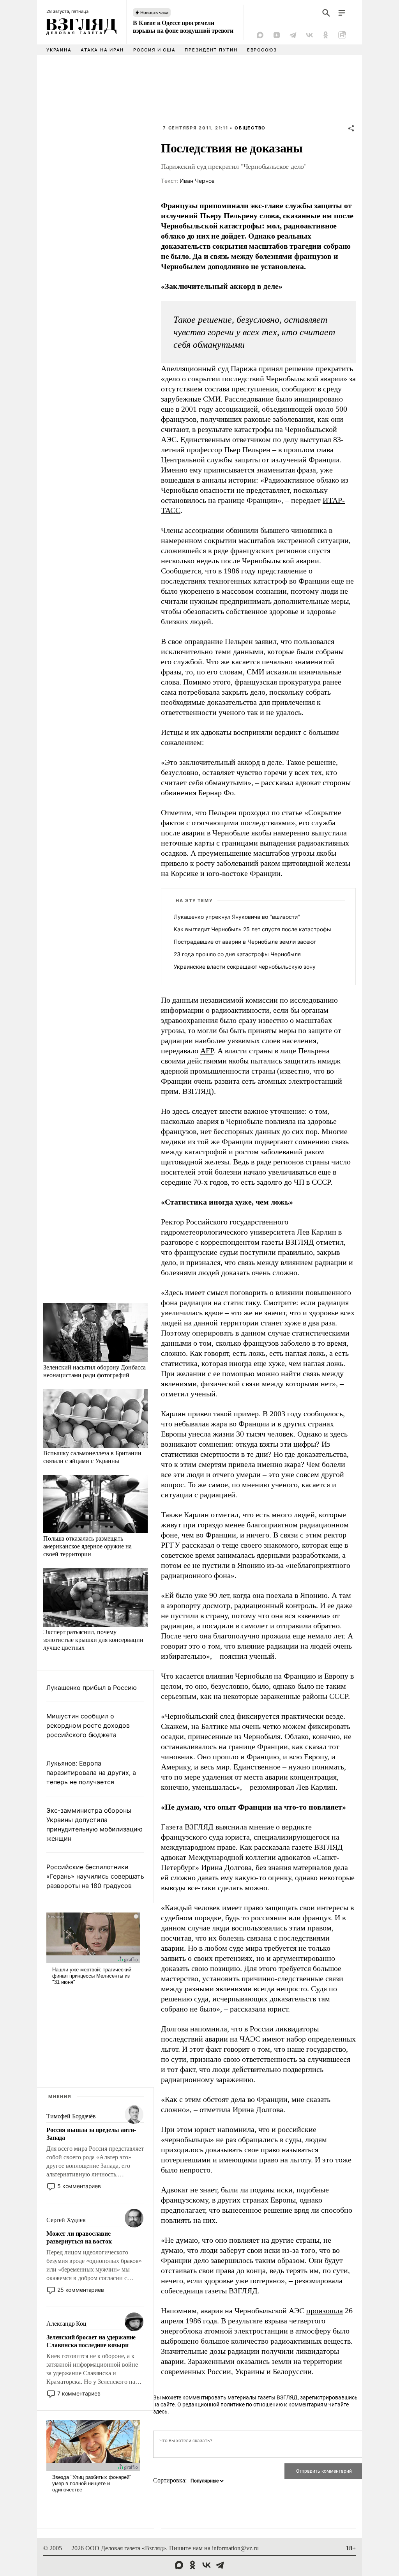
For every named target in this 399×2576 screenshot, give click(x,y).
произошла (325, 2311)
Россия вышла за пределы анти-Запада (91, 2134)
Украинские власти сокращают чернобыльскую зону (245, 967)
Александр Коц (66, 2324)
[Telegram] (293, 35)
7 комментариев (79, 2393)
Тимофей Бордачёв (71, 2116)
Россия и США (154, 50)
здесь (160, 2411)
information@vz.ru (235, 2548)
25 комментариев (81, 2290)
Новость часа (154, 12)
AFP (207, 1051)
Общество (250, 128)
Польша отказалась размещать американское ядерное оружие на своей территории (87, 1546)
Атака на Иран (102, 50)
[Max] (260, 35)
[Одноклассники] (326, 35)
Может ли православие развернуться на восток (79, 2237)
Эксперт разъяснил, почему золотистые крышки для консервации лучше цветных (93, 1639)
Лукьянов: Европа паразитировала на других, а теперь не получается (91, 1773)
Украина (59, 50)
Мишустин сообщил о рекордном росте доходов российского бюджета (88, 1725)
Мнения (60, 2097)
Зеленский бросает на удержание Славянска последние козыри (91, 2341)
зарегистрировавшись (329, 2397)
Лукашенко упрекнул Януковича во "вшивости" (237, 917)
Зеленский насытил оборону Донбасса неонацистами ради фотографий (94, 1371)
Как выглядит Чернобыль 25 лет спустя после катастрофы (252, 929)
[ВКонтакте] (309, 35)
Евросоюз (262, 50)
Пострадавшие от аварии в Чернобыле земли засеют (245, 942)
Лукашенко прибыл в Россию (92, 1688)
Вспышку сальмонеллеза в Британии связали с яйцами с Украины (92, 1457)
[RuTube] (342, 35)
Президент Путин (211, 50)
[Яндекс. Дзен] (277, 35)
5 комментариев (79, 2186)
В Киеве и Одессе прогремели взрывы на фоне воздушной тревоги (183, 27)
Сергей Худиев (66, 2220)
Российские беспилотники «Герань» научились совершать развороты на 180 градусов (95, 1876)
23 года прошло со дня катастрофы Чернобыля (237, 954)
